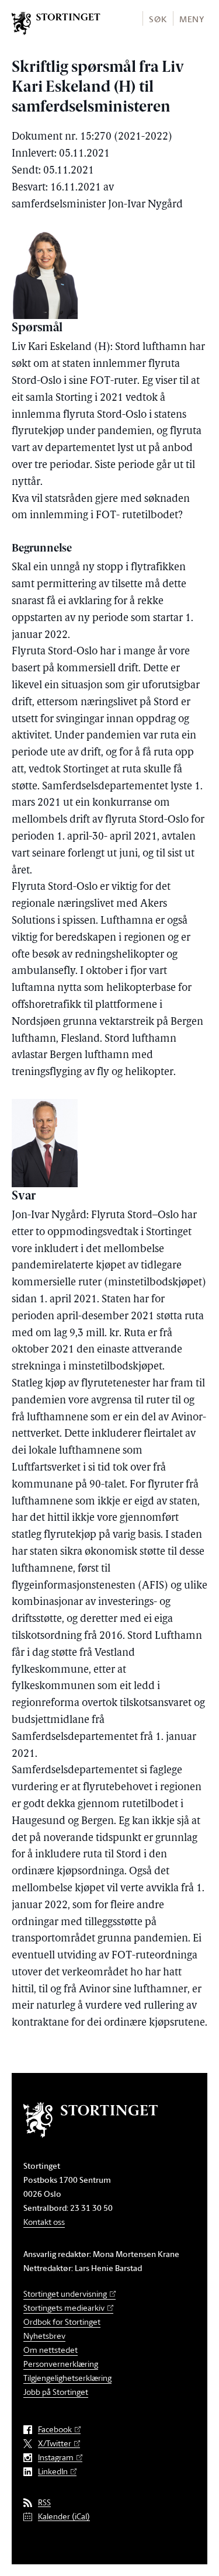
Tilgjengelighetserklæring (67, 2378)
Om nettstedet (51, 2350)
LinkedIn (53, 2472)
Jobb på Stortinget (56, 2392)
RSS (44, 2503)
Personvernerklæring (61, 2364)
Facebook (55, 2430)
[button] (157, 18)
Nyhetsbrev (44, 2336)
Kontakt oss (44, 2222)
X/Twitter (55, 2444)
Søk (158, 19)
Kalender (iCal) (64, 2517)
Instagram (56, 2458)
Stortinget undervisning (65, 2294)
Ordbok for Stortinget (62, 2322)
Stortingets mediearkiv (64, 2308)
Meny (192, 19)
